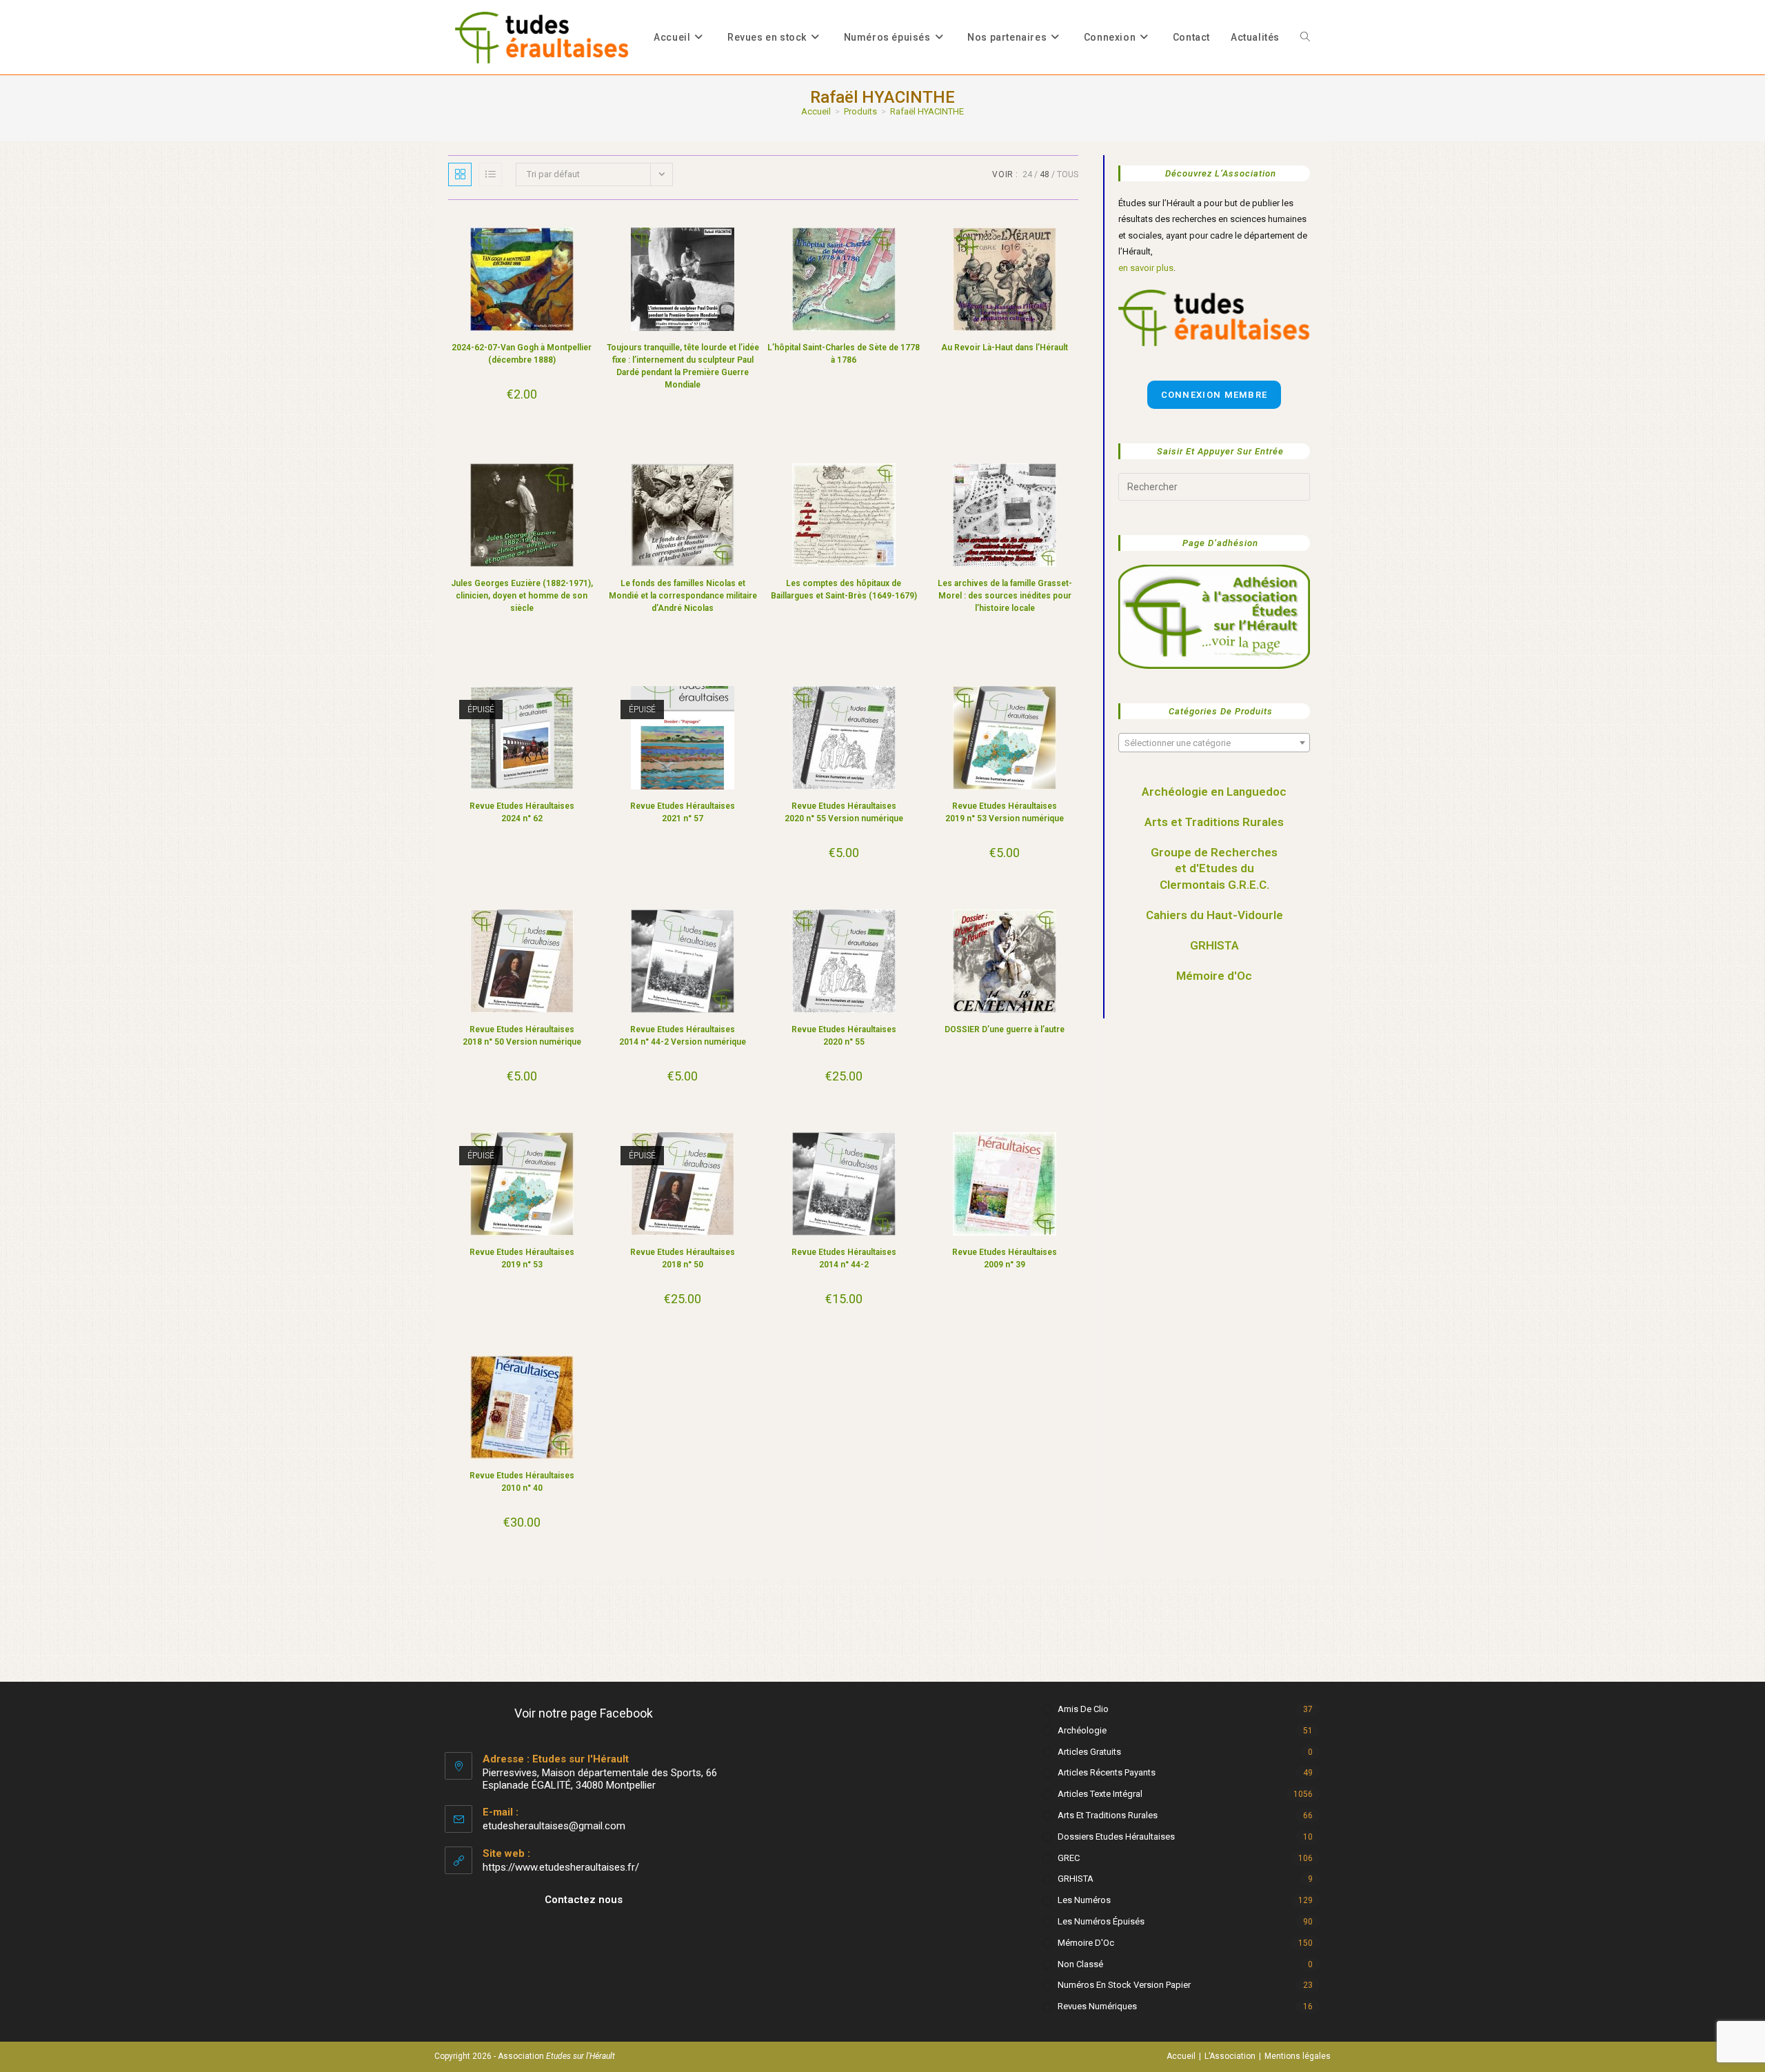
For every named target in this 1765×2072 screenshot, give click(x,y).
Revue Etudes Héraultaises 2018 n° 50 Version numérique (522, 1036)
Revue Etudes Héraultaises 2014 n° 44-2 (844, 1258)
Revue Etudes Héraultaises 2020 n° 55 (844, 1036)
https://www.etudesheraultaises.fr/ (561, 1867)
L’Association (1230, 2056)
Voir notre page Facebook (584, 1713)
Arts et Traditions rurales (1108, 1815)
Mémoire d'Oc (1214, 976)
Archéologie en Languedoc (1214, 792)
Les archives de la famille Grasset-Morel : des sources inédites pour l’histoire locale (1005, 596)
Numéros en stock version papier (1124, 1985)
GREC (1069, 1858)
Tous (1068, 174)
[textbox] (1214, 743)
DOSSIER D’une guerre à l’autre (1005, 1029)
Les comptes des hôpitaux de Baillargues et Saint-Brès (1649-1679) (844, 590)
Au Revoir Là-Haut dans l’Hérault (1005, 348)
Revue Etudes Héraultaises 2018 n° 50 (683, 1258)
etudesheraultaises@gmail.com (554, 1826)
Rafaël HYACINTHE (927, 111)
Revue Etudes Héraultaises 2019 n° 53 (522, 1258)
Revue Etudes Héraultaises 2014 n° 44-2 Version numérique (683, 1036)
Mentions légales (1298, 2056)
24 (1027, 174)
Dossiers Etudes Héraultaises (1116, 1837)
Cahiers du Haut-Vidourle (1214, 915)
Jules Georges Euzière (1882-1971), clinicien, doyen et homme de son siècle (522, 596)
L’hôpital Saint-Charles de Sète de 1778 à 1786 (844, 354)
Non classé (1080, 1964)
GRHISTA (1214, 945)
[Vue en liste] (490, 174)
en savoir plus (1146, 268)
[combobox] (1214, 743)
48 (1045, 174)
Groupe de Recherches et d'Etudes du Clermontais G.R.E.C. (1214, 869)
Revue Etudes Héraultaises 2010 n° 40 (522, 1482)
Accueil (1181, 2056)
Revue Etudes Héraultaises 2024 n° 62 (522, 812)
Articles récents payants (1107, 1772)
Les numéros (1084, 1900)
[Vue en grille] (460, 174)
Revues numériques (1097, 2006)
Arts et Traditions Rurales (1214, 822)
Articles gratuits (1089, 1752)
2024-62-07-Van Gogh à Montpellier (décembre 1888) (522, 354)
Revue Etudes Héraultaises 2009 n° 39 (1005, 1258)
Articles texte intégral (1100, 1794)
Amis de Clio (1083, 1709)
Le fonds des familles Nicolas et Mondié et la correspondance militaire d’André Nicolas (683, 596)
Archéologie (1082, 1730)
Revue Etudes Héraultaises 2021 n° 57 (683, 812)
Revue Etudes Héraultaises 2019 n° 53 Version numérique (1005, 812)
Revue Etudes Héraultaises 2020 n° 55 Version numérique (844, 812)
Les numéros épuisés (1101, 1921)
